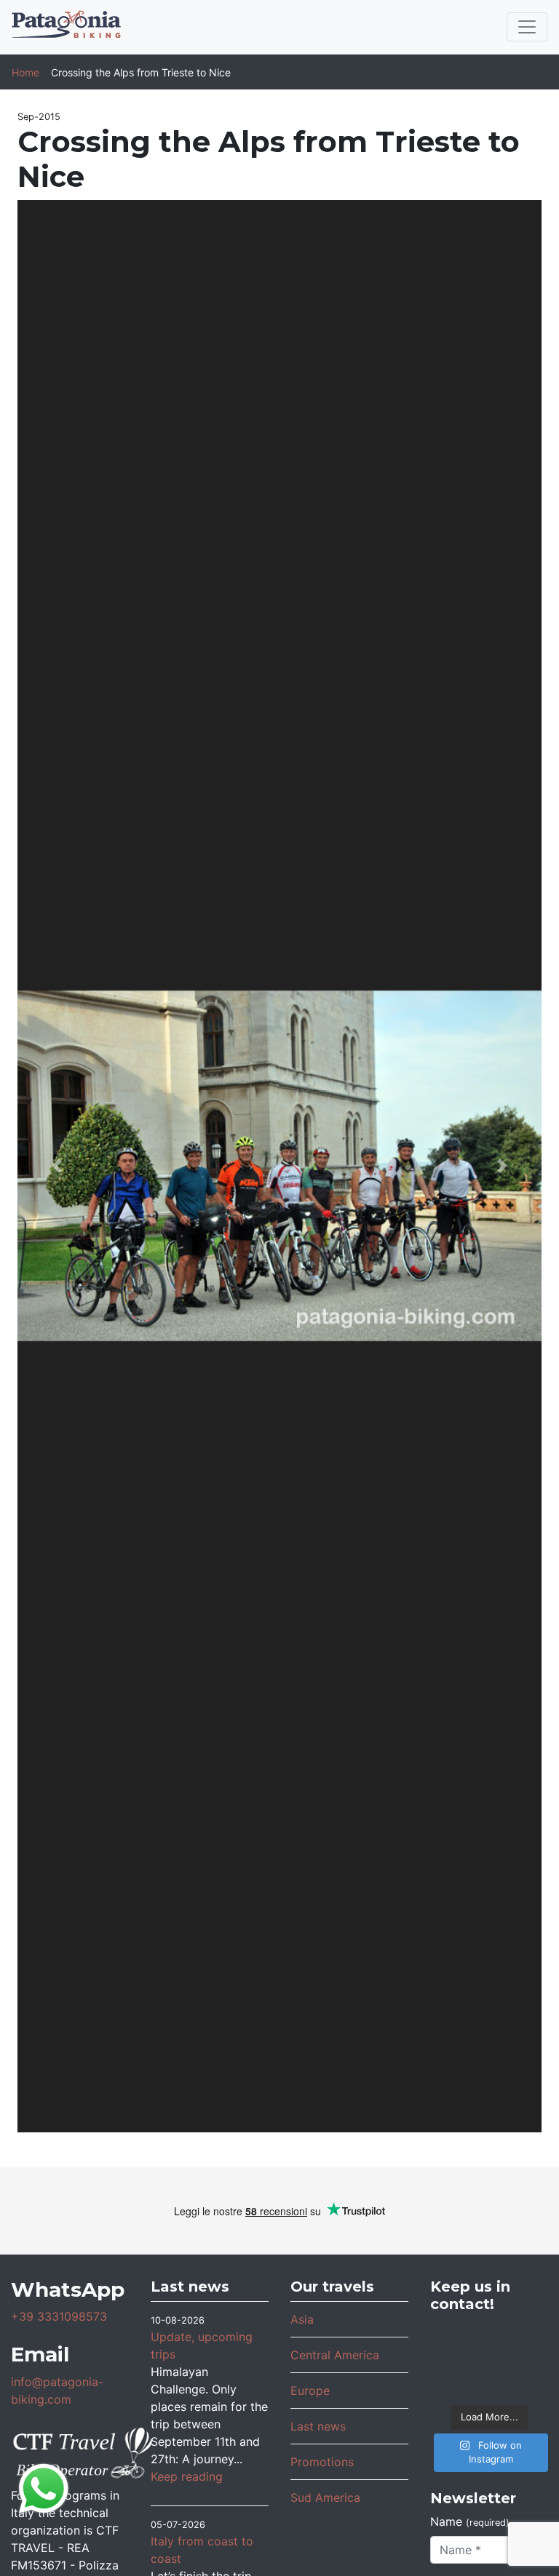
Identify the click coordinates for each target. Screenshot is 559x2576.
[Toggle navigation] (527, 27)
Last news (318, 2426)
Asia (302, 2319)
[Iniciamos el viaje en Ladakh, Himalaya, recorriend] (528, 2338)
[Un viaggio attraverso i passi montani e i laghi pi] (489, 2338)
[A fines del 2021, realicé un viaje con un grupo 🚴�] (489, 2382)
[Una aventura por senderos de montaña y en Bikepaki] (528, 2382)
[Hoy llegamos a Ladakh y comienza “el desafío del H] (450, 2360)
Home (25, 72)
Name (470, 2521)
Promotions (322, 2462)
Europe (310, 2391)
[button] (57, 1166)
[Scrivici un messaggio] (44, 2487)
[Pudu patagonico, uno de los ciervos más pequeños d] (489, 2360)
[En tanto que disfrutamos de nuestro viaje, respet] (450, 2338)
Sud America (325, 2497)
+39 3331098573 (59, 2316)
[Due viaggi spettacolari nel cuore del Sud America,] (528, 2360)
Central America (335, 2355)
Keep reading (187, 2476)
